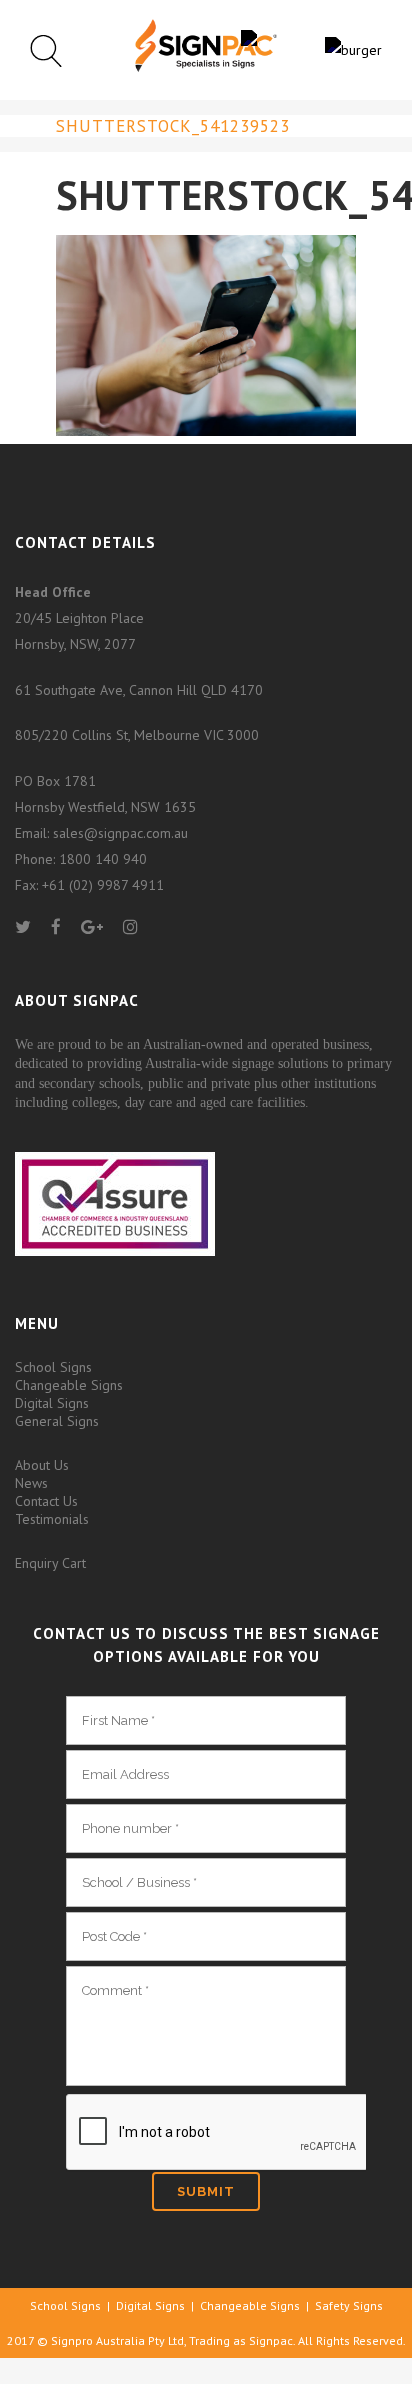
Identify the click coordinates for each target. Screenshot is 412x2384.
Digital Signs (52, 1403)
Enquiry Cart (50, 1563)
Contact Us (46, 1501)
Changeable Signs (69, 1385)
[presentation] (216, 2133)
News (31, 1483)
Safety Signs (349, 2305)
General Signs (57, 1421)
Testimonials (52, 1519)
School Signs (53, 1367)
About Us (42, 1465)
